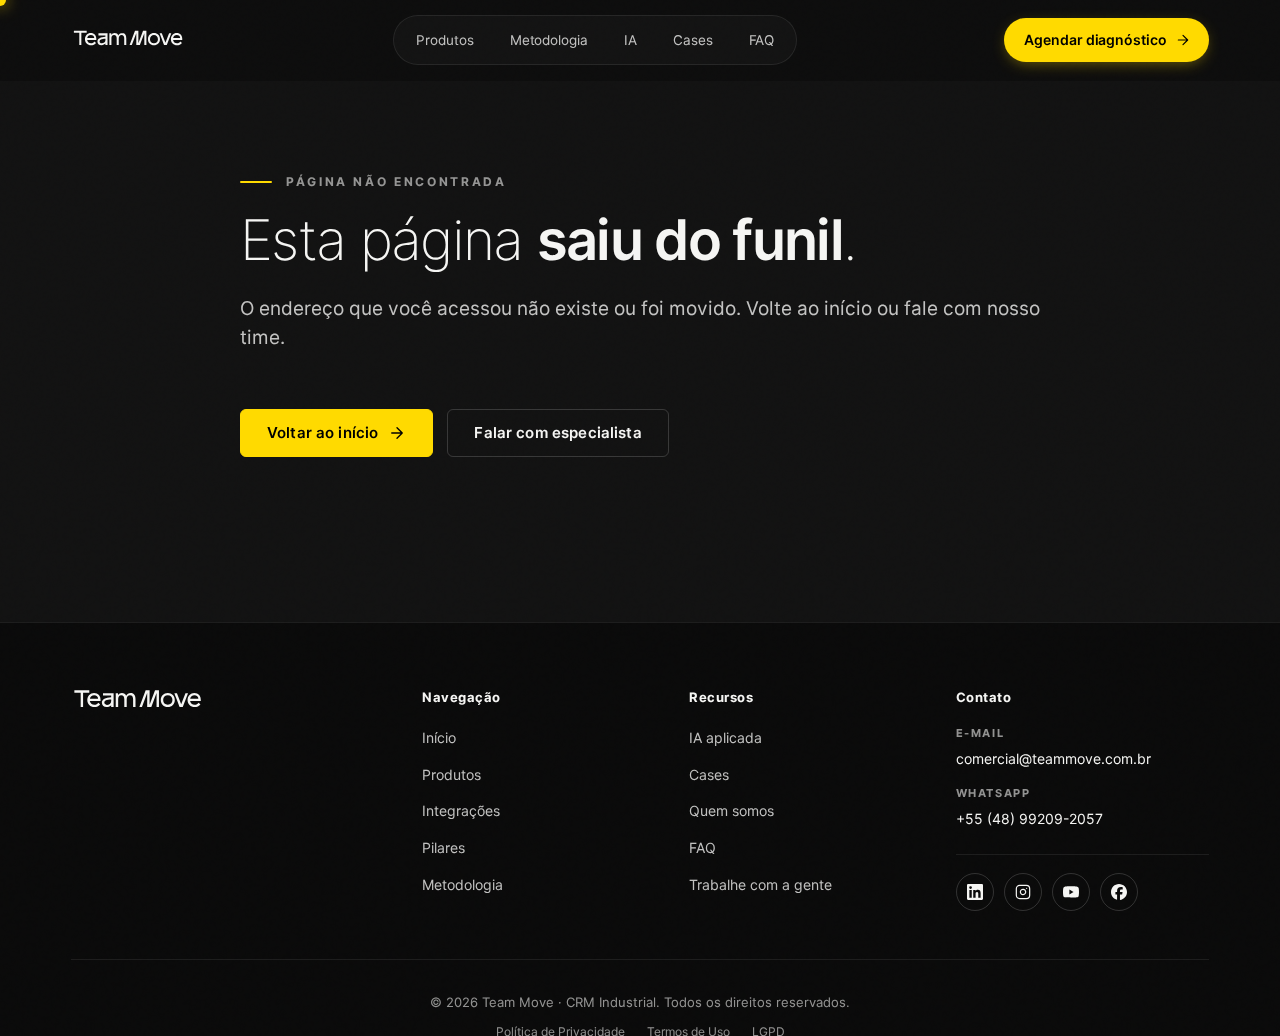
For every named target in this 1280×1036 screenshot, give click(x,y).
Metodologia (549, 40)
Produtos (444, 40)
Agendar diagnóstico (1095, 39)
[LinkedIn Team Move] (975, 892)
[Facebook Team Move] (1119, 892)
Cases (693, 40)
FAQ (762, 40)
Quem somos (731, 810)
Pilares (443, 847)
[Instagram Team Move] (1023, 892)
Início (439, 737)
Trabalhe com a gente (760, 884)
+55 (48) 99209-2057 (1029, 818)
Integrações (461, 810)
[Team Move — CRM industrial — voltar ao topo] (128, 40)
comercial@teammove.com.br (1053, 758)
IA (630, 40)
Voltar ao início (322, 432)
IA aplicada (725, 737)
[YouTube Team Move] (1071, 892)
